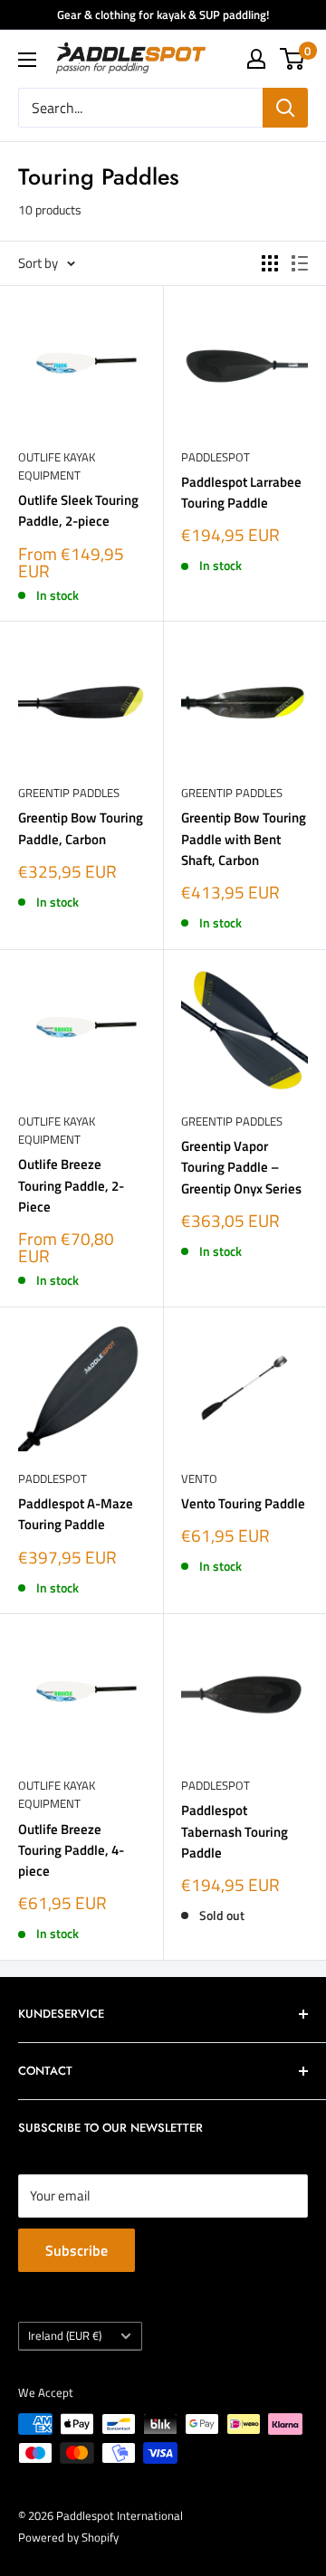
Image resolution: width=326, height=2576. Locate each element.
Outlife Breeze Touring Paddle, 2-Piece (71, 1185)
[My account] (256, 59)
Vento (199, 1478)
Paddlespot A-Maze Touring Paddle (76, 1514)
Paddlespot (216, 457)
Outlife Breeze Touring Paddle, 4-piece (71, 1850)
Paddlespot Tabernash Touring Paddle (235, 1831)
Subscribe (77, 2250)
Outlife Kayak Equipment (57, 466)
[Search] (285, 108)
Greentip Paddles (69, 793)
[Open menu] (27, 60)
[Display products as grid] (270, 263)
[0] (293, 59)
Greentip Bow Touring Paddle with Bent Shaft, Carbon (244, 839)
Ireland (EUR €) (65, 2336)
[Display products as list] (300, 263)
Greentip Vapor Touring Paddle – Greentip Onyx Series (241, 1167)
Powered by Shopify (68, 2537)
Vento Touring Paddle (243, 1503)
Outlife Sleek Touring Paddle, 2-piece (78, 510)
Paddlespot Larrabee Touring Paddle (241, 492)
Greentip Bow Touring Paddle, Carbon (81, 828)
